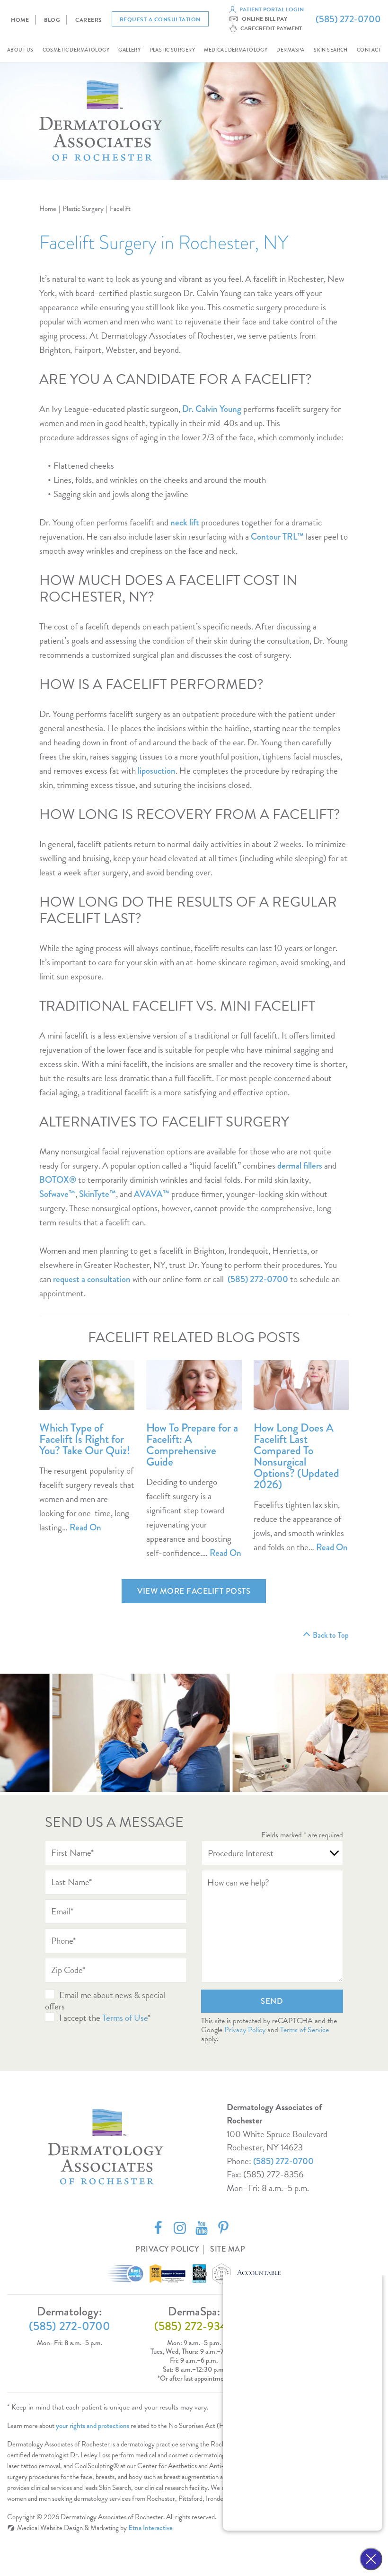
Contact (369, 50)
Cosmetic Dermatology (76, 50)
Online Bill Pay (265, 19)
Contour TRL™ (277, 537)
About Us (20, 50)
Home (20, 20)
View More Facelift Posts (194, 1591)
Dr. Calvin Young (212, 409)
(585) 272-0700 (283, 2161)
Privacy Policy (245, 2030)
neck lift (185, 522)
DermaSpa (290, 50)
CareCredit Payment (271, 28)
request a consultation (92, 1279)
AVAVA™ (152, 1194)
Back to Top (331, 1635)
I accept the (81, 2018)
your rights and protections (93, 2426)
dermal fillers (300, 1166)
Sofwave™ (57, 1194)
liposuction (157, 771)
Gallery (129, 50)
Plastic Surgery (172, 50)
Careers (89, 20)
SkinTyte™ (97, 1194)
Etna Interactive (150, 2528)
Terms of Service (304, 2030)
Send (272, 2001)
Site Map (228, 2249)
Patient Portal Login (272, 9)
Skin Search (331, 50)
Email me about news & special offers (105, 2001)
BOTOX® (58, 1180)
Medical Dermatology (236, 50)
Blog (52, 20)
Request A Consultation (160, 19)
